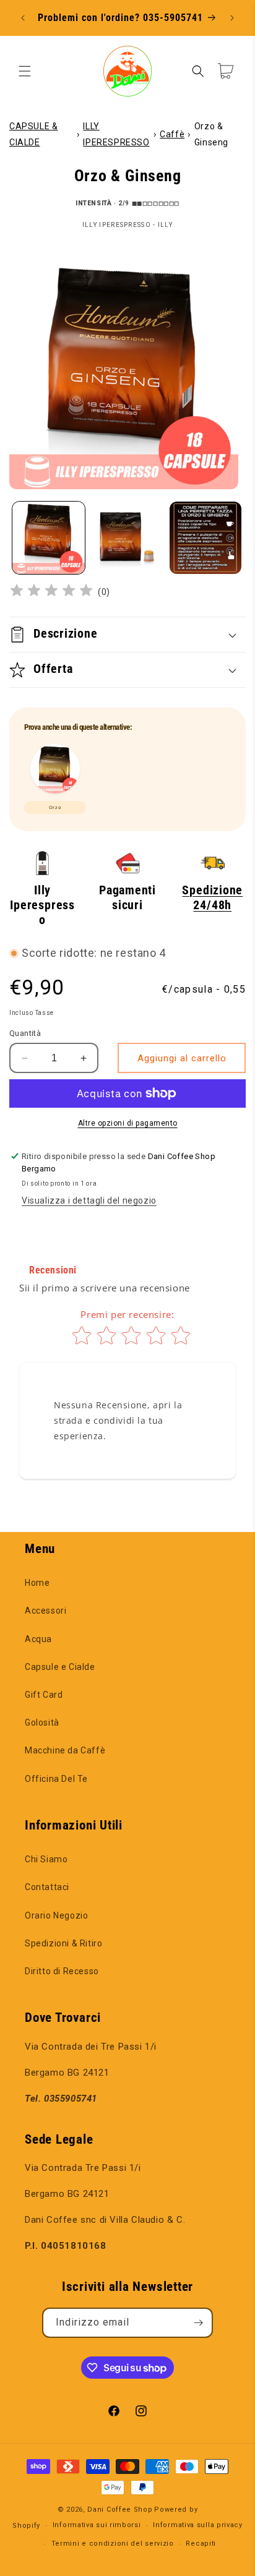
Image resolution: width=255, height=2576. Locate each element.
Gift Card (44, 1695)
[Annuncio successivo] (232, 18)
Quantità (25, 1033)
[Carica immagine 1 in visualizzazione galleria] (49, 538)
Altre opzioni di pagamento (128, 1123)
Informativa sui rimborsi (97, 2525)
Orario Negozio (56, 1915)
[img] (51, 592)
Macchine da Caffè (65, 1750)
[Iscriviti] (198, 2323)
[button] (25, 71)
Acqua (38, 1639)
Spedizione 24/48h (212, 898)
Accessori (45, 1611)
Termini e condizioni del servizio (113, 2544)
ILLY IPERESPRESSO (116, 134)
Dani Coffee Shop (120, 2510)
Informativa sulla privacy (198, 2525)
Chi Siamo (46, 1859)
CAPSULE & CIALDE (33, 134)
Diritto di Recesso (62, 1971)
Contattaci (47, 1887)
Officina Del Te (56, 1779)
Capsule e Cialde (60, 1667)
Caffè (172, 134)
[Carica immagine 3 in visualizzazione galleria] (206, 538)
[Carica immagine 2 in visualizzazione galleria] (127, 538)
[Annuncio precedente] (23, 18)
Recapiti (201, 2544)
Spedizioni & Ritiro (63, 1943)
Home (37, 1583)
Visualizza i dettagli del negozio (89, 1200)
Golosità (42, 1722)
